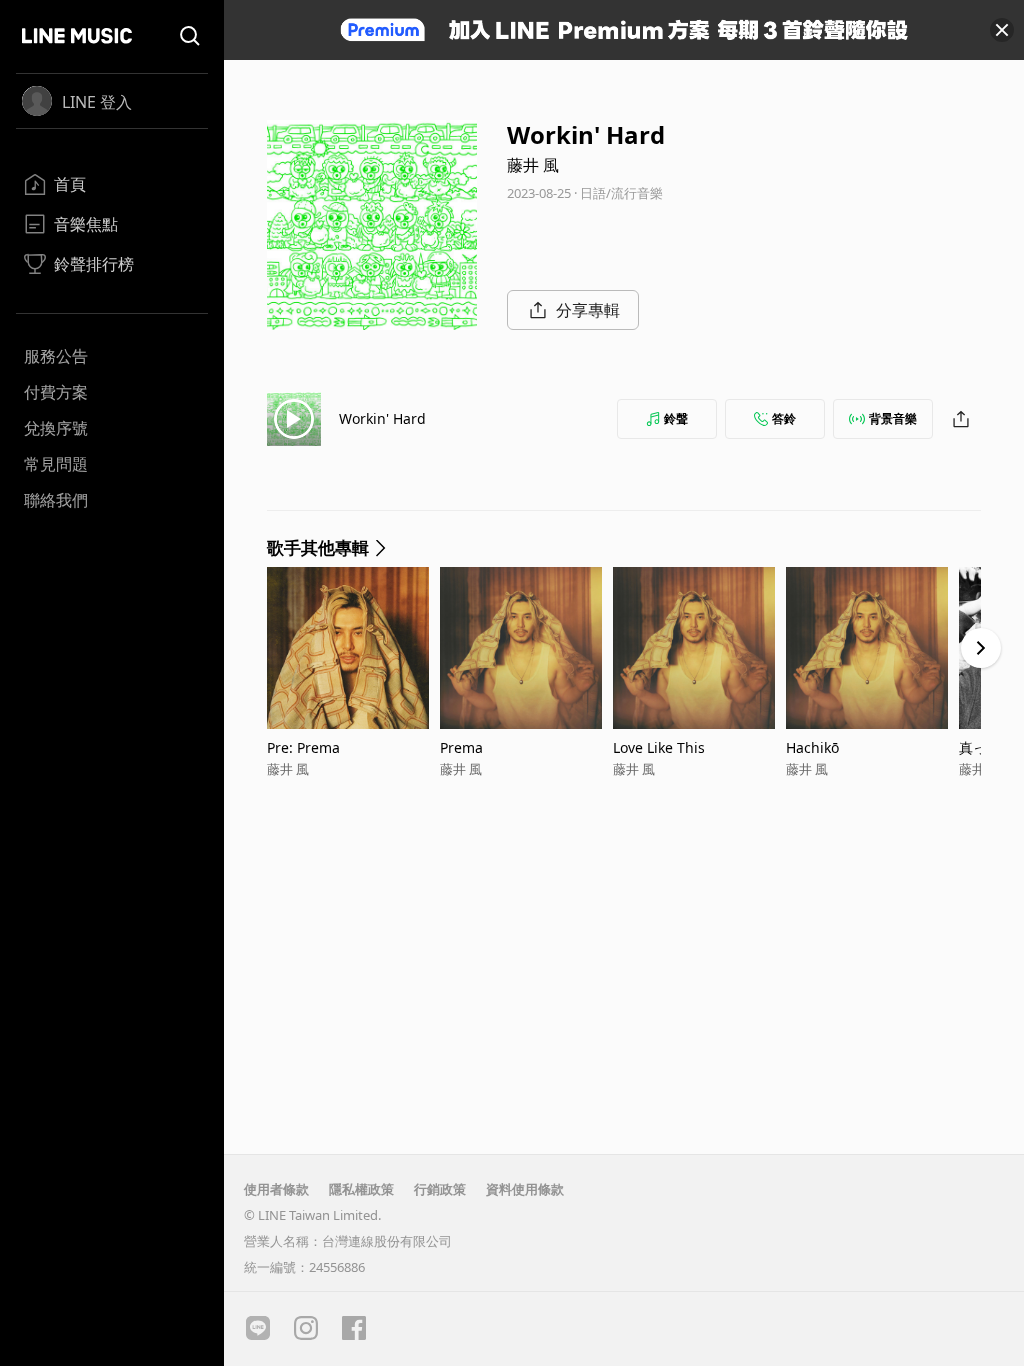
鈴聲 (676, 418)
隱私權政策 (361, 1189)
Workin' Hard (382, 418)
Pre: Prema (303, 747)
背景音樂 (893, 418)
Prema (461, 747)
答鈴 (784, 418)
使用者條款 (276, 1189)
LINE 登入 (97, 102)
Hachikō (812, 747)
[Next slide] (981, 648)
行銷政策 (440, 1189)
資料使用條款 (525, 1189)
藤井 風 (533, 165)
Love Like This (659, 747)
